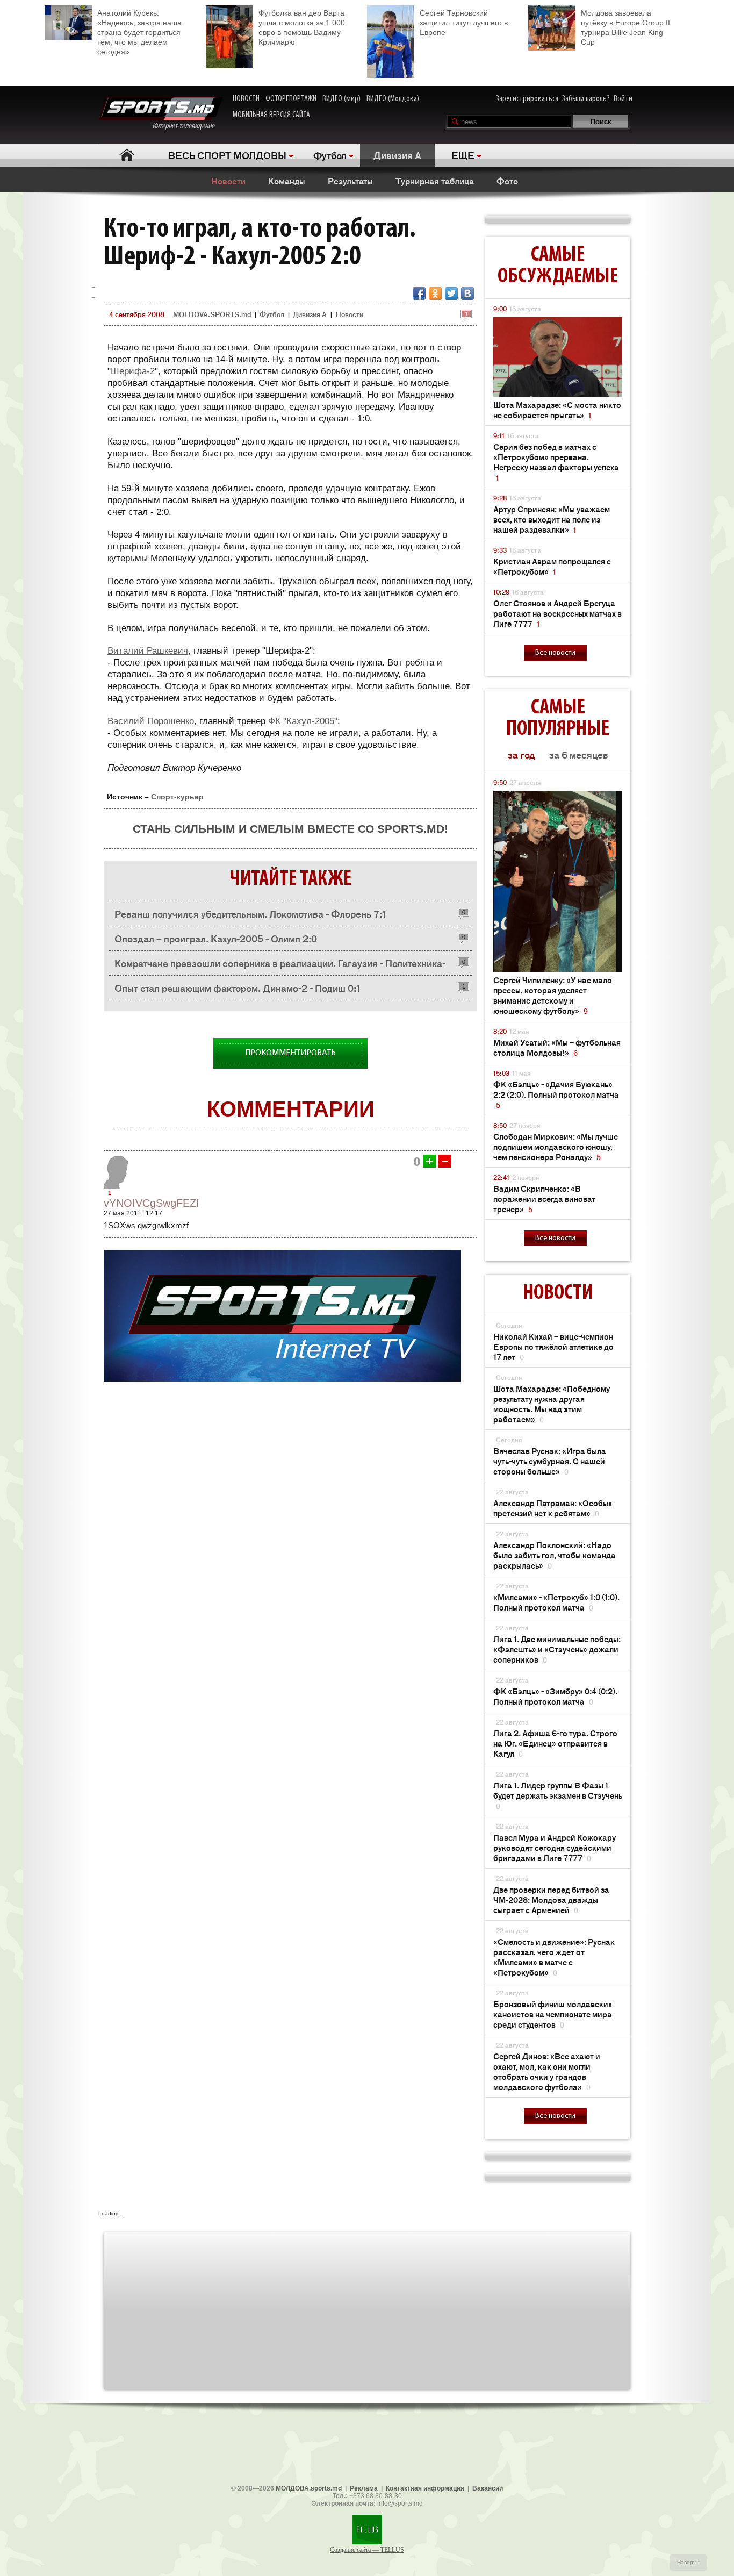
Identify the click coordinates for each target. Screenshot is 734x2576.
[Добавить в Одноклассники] (435, 294)
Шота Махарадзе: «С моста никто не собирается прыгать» (557, 410)
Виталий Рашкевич (148, 651)
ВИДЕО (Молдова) (393, 99)
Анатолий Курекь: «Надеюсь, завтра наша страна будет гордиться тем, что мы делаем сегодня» (139, 32)
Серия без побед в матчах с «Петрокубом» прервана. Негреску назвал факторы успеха (556, 462)
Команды (287, 181)
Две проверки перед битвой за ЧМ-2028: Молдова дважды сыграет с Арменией (551, 1899)
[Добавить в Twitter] (451, 294)
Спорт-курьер (177, 797)
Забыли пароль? (586, 99)
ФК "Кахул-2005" (303, 721)
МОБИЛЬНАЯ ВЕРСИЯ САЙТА (271, 115)
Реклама (364, 2488)
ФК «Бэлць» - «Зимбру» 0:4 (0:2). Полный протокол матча (555, 1696)
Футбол (330, 155)
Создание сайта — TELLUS (367, 2550)
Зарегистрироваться (527, 99)
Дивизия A (397, 155)
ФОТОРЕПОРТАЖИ (291, 99)
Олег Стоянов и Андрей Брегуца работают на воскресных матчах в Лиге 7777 (557, 613)
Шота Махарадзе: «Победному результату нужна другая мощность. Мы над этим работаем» (552, 1404)
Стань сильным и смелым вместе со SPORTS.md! (290, 829)
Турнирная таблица (435, 181)
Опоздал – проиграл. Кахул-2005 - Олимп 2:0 (216, 938)
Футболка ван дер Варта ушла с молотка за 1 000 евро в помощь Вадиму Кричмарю (302, 27)
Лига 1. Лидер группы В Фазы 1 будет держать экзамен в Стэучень (558, 1795)
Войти (623, 99)
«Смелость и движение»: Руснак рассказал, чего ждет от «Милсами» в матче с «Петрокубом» (554, 1957)
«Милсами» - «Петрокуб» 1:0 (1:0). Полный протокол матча (556, 1602)
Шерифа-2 (133, 371)
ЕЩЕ (463, 155)
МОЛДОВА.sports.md (309, 2488)
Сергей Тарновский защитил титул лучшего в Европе (464, 23)
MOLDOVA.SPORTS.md (212, 314)
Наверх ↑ (689, 2562)
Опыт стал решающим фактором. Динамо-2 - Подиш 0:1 (238, 988)
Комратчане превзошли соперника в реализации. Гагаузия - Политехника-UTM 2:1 (280, 966)
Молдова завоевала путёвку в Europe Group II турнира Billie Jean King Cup (625, 27)
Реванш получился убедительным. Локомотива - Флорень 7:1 (250, 913)
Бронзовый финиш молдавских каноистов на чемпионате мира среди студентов (553, 2014)
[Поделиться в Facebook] (419, 294)
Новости (228, 181)
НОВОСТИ (246, 99)
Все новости (555, 653)
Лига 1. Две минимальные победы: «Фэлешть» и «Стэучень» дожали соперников (557, 1649)
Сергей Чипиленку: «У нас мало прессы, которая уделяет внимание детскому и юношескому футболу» (553, 995)
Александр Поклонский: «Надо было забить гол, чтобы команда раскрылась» (555, 1555)
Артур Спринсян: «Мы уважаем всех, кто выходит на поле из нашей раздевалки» (552, 519)
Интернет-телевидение (187, 126)
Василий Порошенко (151, 721)
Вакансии (488, 2488)
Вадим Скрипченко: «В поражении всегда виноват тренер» (544, 1198)
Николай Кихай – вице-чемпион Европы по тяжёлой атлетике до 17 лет (553, 1346)
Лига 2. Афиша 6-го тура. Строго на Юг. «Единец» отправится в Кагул (555, 1743)
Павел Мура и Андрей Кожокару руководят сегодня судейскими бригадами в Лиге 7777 (555, 1847)
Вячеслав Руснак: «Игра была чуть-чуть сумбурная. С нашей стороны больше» (550, 1461)
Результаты (350, 181)
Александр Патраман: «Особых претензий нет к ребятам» (553, 1508)
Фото (507, 181)
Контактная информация (425, 2488)
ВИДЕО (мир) (341, 99)
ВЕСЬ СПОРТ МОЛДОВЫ (227, 155)
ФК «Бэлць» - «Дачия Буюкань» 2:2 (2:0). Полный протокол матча (556, 1094)
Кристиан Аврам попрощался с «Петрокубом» (552, 566)
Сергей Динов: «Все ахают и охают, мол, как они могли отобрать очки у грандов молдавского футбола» (547, 2071)
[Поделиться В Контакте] (467, 294)
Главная (127, 155)
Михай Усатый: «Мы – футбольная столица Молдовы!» (557, 1047)
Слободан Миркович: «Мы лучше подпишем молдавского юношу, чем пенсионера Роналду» (556, 1146)
